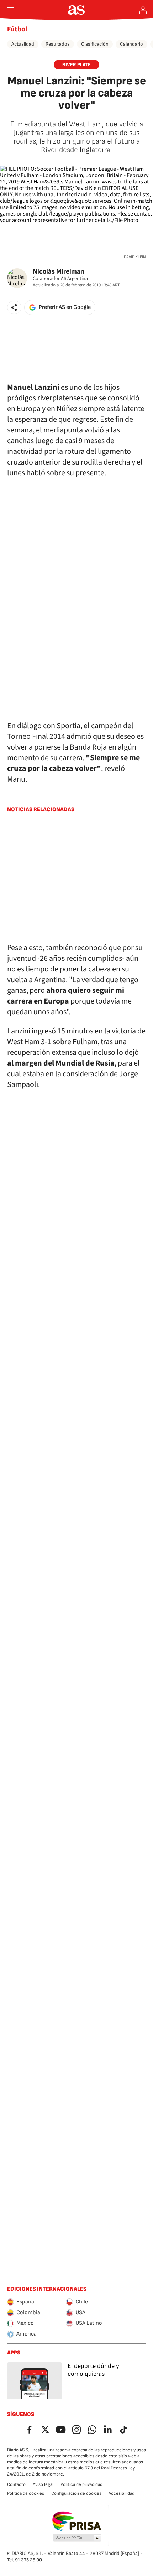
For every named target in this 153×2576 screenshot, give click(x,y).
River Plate (76, 65)
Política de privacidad (81, 2484)
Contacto (16, 2484)
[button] (14, 307)
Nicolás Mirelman (59, 272)
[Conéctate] (143, 10)
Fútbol (17, 29)
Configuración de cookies (76, 2493)
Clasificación (95, 44)
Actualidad (23, 44)
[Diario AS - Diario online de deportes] (77, 10)
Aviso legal (43, 2484)
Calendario (131, 44)
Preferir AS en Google (65, 307)
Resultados (58, 44)
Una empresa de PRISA (77, 2521)
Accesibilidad (122, 2493)
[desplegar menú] (11, 10)
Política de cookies (26, 2493)
